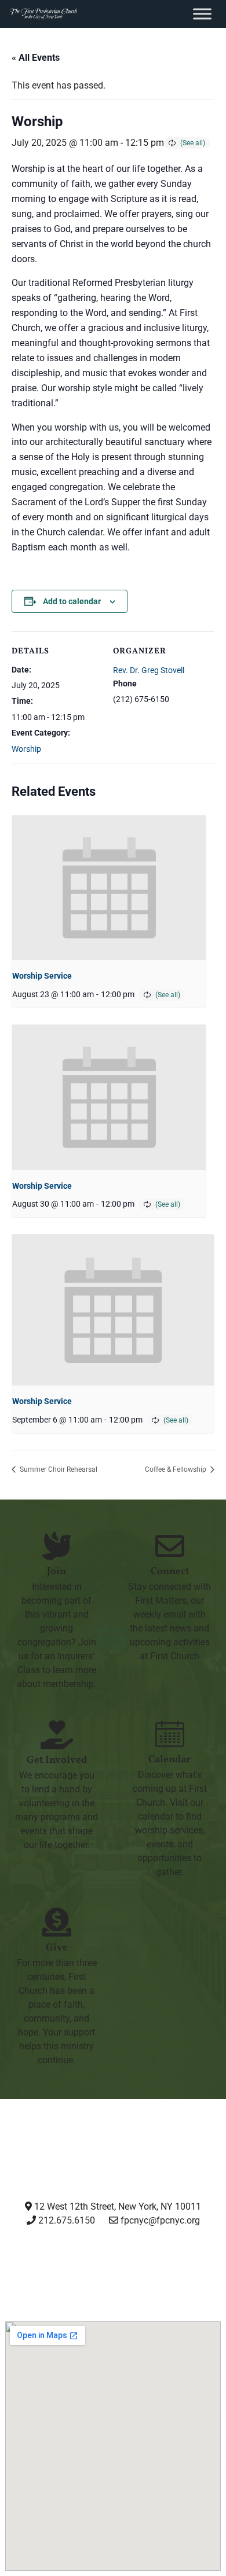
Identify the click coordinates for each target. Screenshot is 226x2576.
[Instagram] (24, 2263)
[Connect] (170, 1546)
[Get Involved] (57, 1735)
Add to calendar (72, 601)
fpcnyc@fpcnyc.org (160, 2220)
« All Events (36, 58)
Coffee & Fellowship (176, 1469)
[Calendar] (170, 1734)
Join (57, 1572)
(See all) (193, 143)
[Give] (57, 1922)
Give (57, 1948)
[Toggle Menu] (202, 14)
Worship (26, 749)
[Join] (57, 1546)
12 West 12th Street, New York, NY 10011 (116, 2206)
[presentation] (109, 888)
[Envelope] (202, 2263)
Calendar (170, 1760)
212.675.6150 (65, 2220)
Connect (170, 1572)
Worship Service (42, 976)
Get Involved (57, 1760)
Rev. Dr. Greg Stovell (149, 670)
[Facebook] (83, 2263)
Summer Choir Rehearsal (58, 1469)
